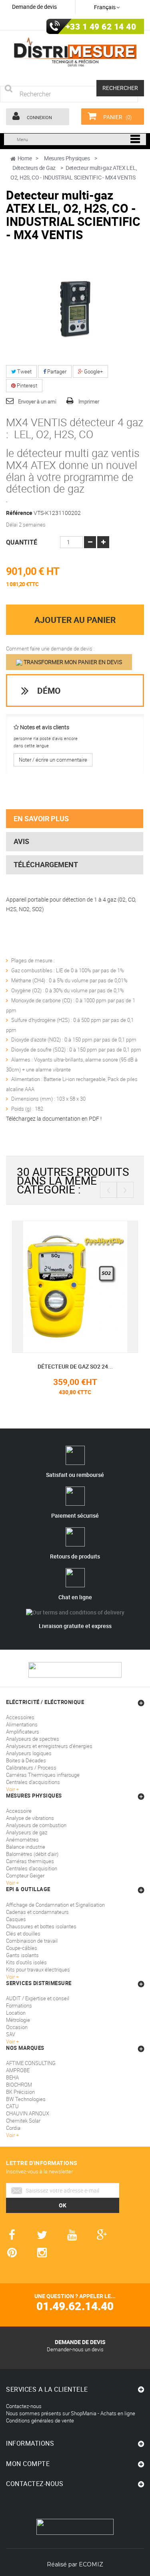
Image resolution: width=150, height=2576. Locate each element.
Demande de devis (34, 7)
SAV (11, 2034)
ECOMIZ (91, 2564)
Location (16, 2013)
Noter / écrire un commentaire (53, 760)
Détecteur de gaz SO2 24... (75, 1366)
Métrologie (18, 2020)
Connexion (39, 117)
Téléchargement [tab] (46, 864)
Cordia (13, 2128)
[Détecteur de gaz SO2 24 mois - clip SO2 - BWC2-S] (75, 1286)
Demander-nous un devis (75, 2349)
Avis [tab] (21, 841)
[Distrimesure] (75, 52)
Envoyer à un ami (37, 401)
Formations (19, 2005)
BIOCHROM (19, 2085)
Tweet (24, 371)
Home (25, 158)
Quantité (22, 542)
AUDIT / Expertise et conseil (38, 1998)
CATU (12, 2106)
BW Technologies (26, 2099)
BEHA (12, 2077)
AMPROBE (18, 2070)
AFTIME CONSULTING (31, 2063)
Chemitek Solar (23, 2121)
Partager (56, 371)
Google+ (93, 371)
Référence (19, 513)
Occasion (17, 2027)
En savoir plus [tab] (41, 818)
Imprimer (89, 401)
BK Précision (20, 2092)
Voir (11, 2041)
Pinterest (26, 385)
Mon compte (28, 2464)
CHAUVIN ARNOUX (28, 2113)
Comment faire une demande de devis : (50, 648)
